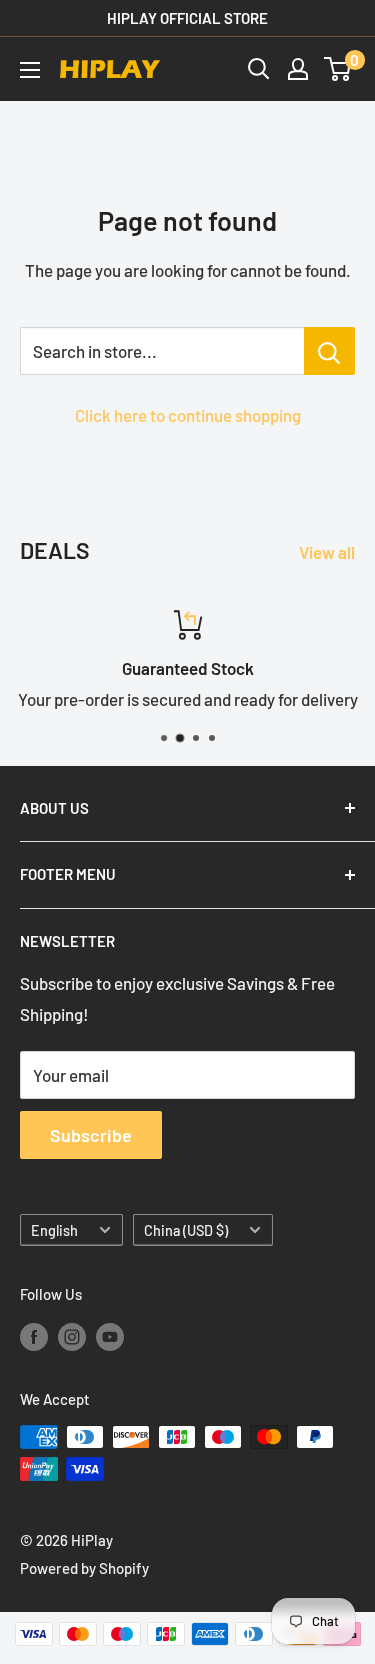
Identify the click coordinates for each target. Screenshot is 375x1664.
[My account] (298, 69)
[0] (338, 69)
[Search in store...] (329, 351)
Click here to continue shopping (188, 415)
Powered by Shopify (84, 1568)
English (54, 1230)
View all (327, 552)
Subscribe (91, 1135)
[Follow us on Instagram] (72, 1335)
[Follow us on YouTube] (110, 1335)
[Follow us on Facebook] (34, 1335)
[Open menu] (30, 70)
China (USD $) (186, 1230)
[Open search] (259, 69)
